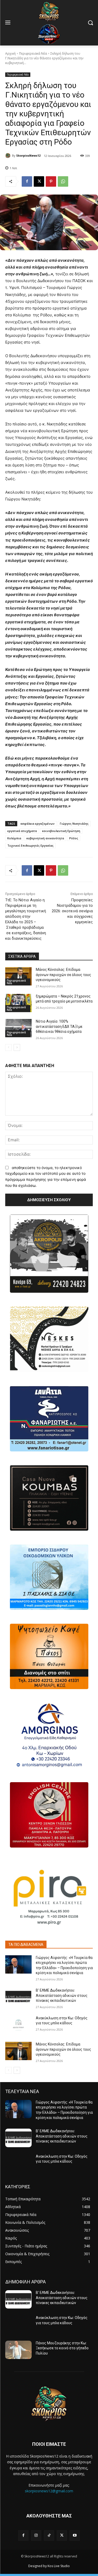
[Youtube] (75, 2535)
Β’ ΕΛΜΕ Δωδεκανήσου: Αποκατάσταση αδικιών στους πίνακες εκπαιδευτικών (62, 1995)
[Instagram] (36, 2535)
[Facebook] (27, 181)
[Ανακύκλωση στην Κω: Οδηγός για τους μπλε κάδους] (18, 2025)
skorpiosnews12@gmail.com (49, 2491)
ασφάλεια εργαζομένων (38, 823)
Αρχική (10, 53)
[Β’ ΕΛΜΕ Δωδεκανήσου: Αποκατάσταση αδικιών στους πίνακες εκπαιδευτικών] (18, 1997)
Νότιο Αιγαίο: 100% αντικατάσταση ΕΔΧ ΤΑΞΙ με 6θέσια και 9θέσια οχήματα (59, 1026)
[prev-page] (8, 1047)
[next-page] (17, 1047)
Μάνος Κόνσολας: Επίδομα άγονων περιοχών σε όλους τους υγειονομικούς (64, 975)
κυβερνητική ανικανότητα (45, 838)
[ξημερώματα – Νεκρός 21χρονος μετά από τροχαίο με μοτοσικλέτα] (18, 1003)
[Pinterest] (51, 181)
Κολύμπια (14, 838)
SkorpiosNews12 (28, 155)
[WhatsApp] (63, 181)
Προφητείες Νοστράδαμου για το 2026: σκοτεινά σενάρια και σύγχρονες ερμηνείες (72, 911)
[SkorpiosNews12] (9, 156)
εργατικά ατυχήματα (22, 831)
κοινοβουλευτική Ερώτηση (61, 831)
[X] (39, 181)
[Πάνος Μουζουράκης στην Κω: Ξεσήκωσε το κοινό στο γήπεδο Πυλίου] (18, 2350)
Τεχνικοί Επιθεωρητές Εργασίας (30, 845)
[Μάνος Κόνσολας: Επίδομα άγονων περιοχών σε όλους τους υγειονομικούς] (18, 976)
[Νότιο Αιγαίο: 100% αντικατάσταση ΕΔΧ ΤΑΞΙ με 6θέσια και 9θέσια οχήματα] (18, 1028)
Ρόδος (74, 838)
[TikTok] (49, 2535)
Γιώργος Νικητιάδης (74, 823)
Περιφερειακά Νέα (33, 53)
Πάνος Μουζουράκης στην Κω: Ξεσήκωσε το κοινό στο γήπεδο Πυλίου (62, 2348)
